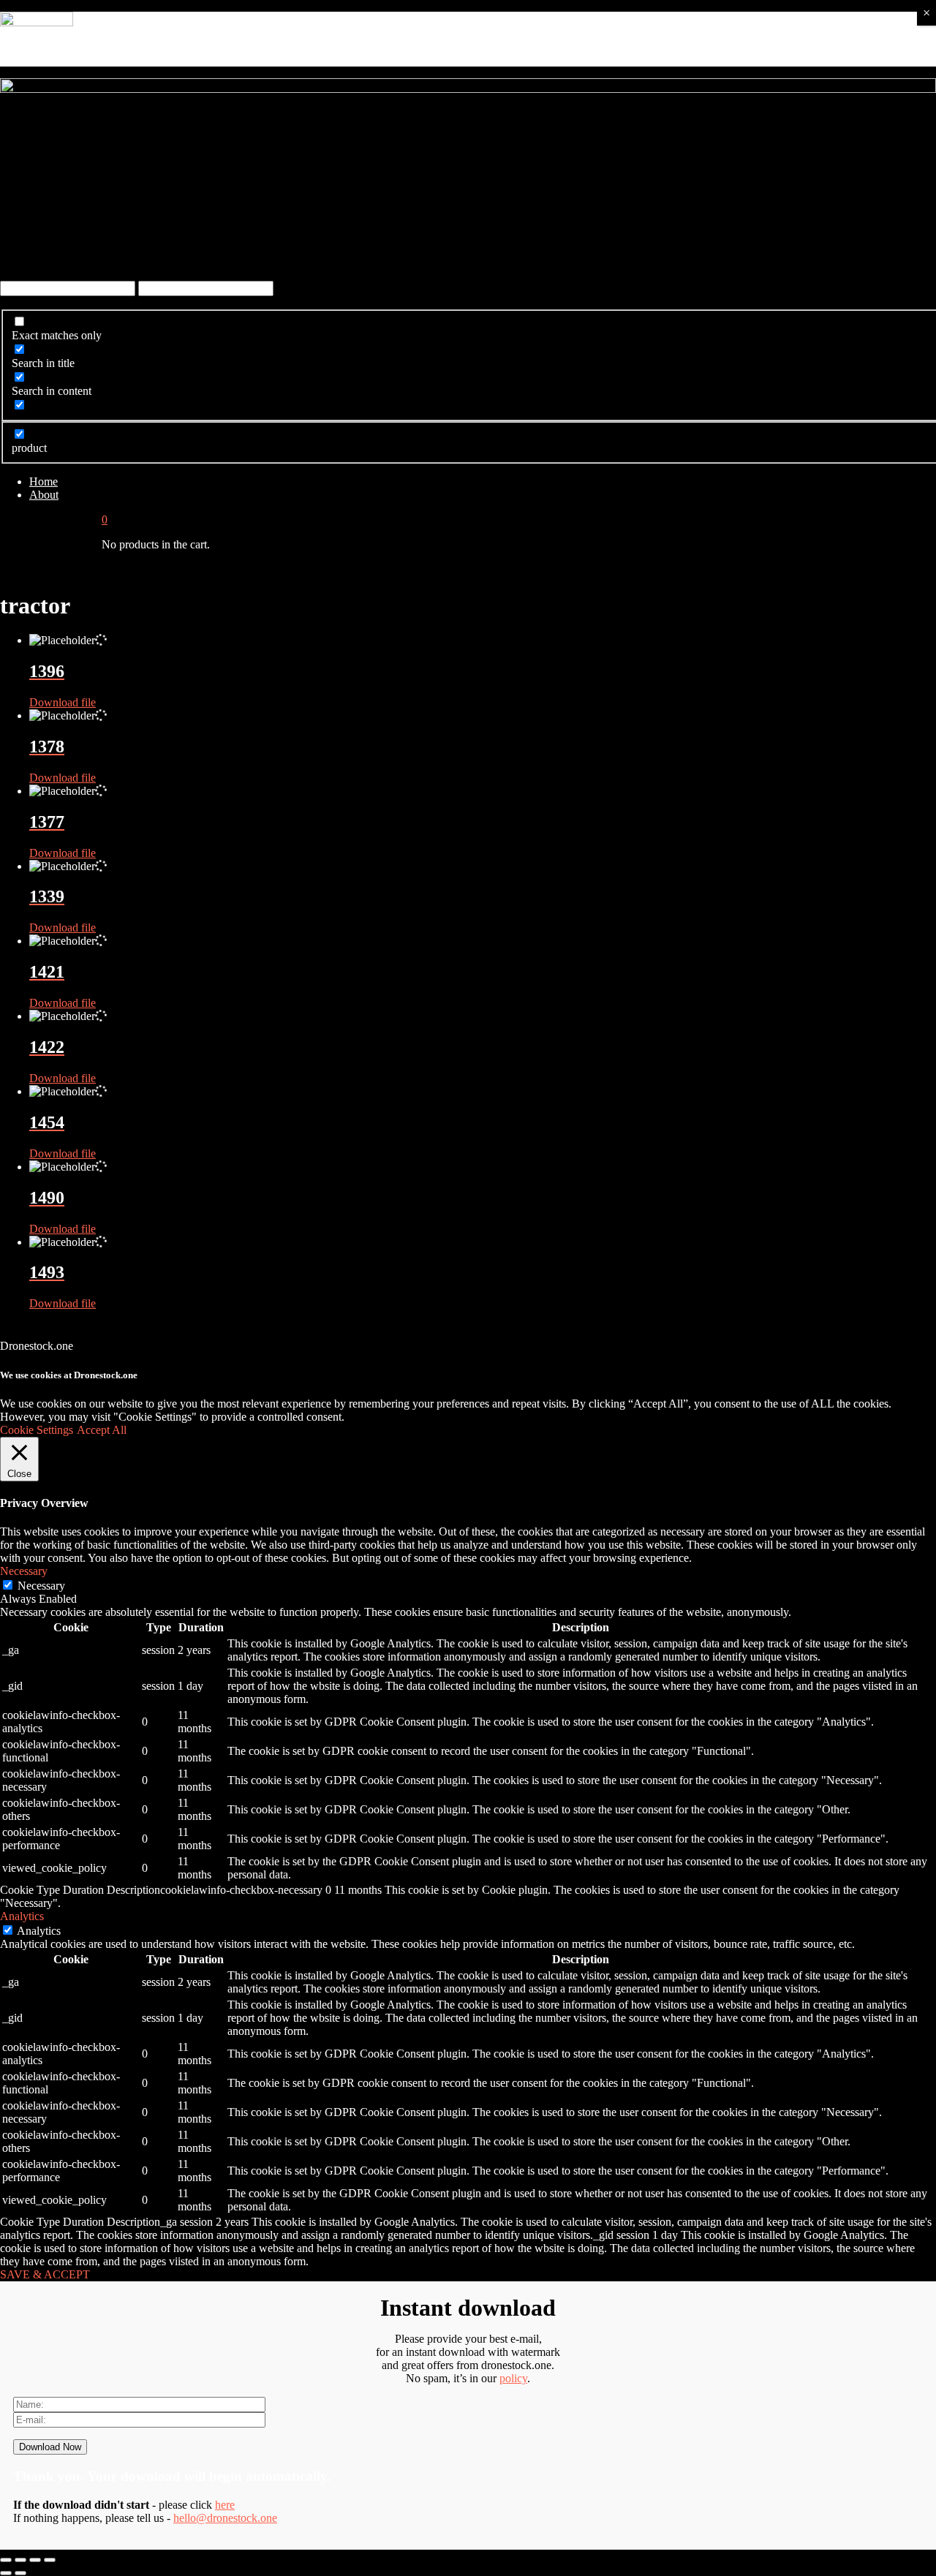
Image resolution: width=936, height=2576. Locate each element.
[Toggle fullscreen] (35, 2560)
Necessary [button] (24, 1571)
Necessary (41, 1586)
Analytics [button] (22, 1916)
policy (513, 2378)
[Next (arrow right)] (20, 2573)
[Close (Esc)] (6, 2560)
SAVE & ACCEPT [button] (45, 2274)
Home (44, 481)
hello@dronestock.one (225, 2518)
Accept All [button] (102, 1430)
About (44, 495)
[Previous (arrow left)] (6, 2573)
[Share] (20, 2560)
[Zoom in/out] (50, 2560)
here (225, 2505)
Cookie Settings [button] (37, 1430)
